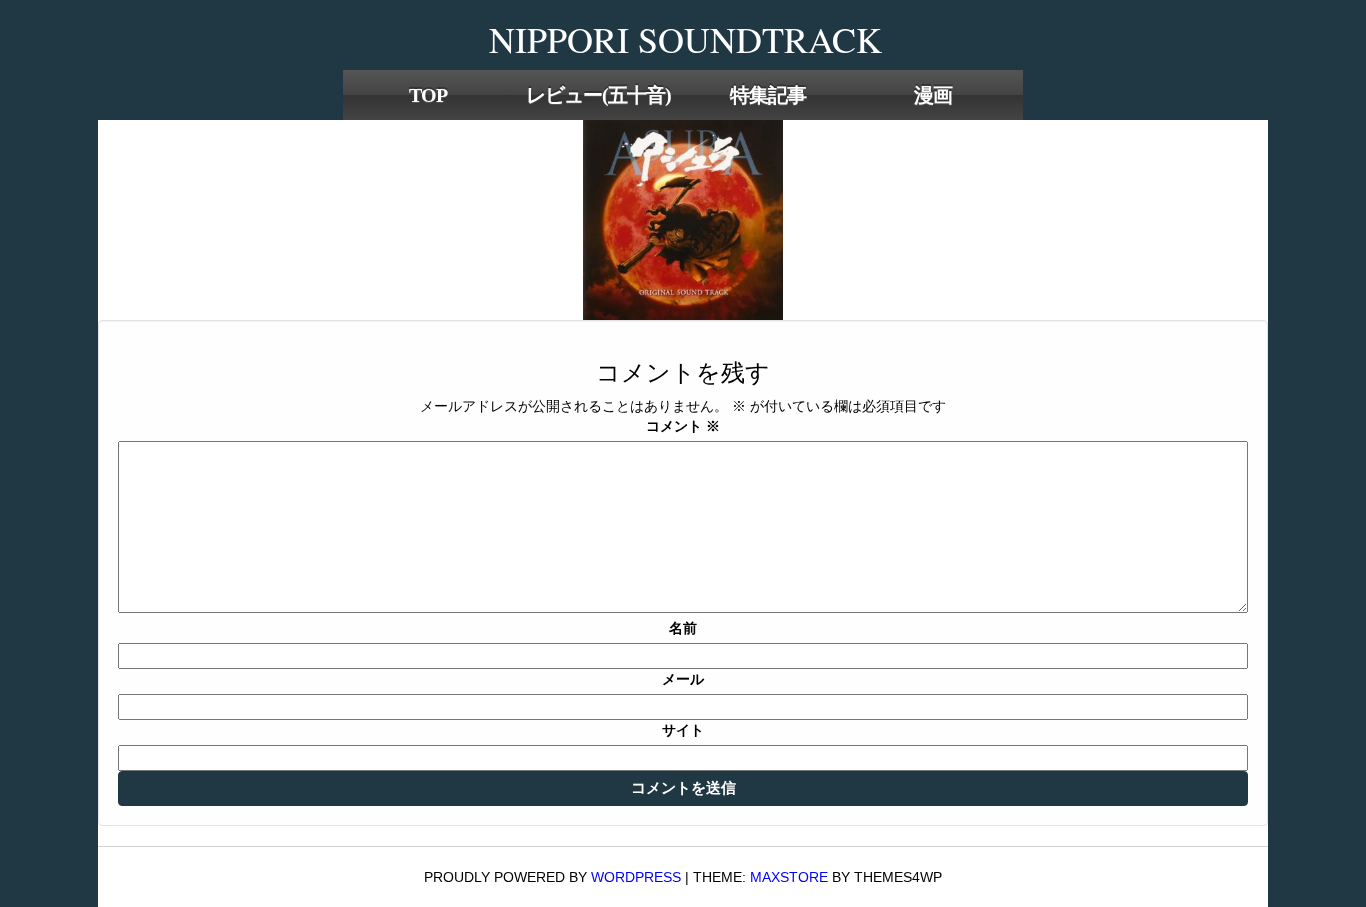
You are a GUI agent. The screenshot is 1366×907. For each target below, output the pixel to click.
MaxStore (789, 877)
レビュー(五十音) (598, 95)
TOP (428, 95)
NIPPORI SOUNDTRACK (685, 39)
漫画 (933, 95)
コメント (683, 426)
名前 (683, 628)
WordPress (636, 877)
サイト (683, 730)
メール (683, 679)
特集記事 (768, 95)
